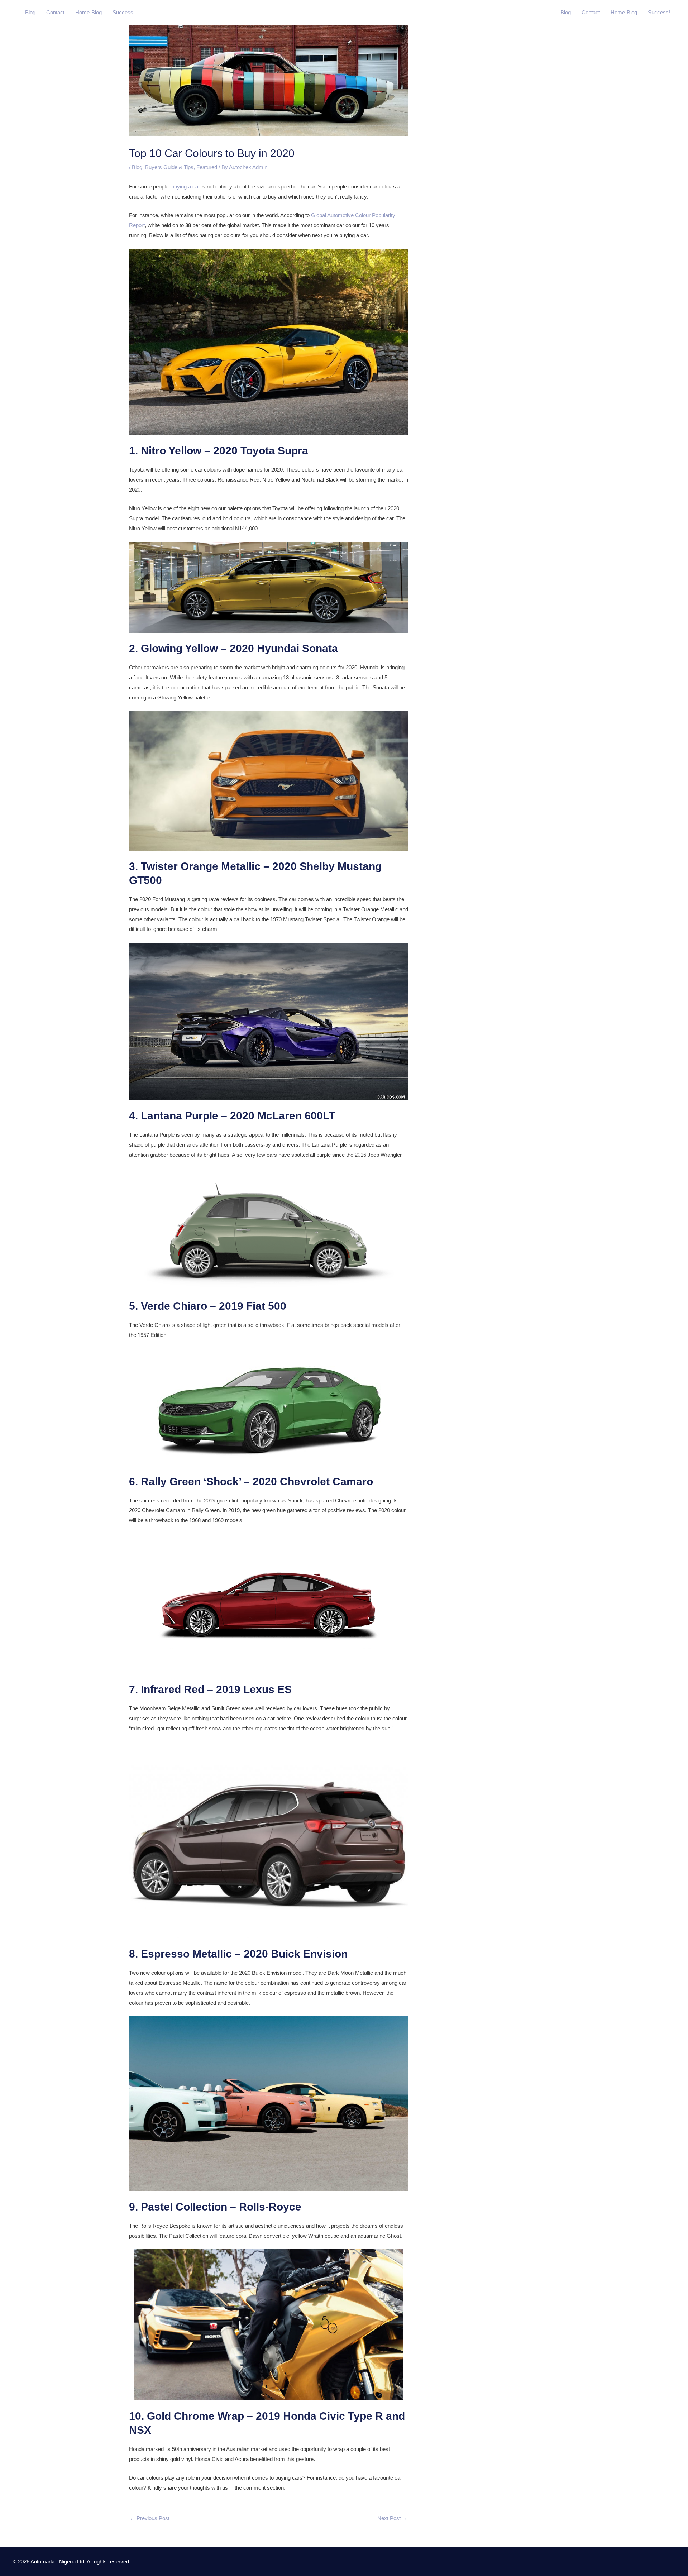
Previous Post (150, 2518)
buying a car (186, 187)
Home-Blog (89, 12)
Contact (55, 12)
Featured (207, 167)
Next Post (392, 2518)
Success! (124, 12)
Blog (30, 12)
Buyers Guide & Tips (169, 167)
